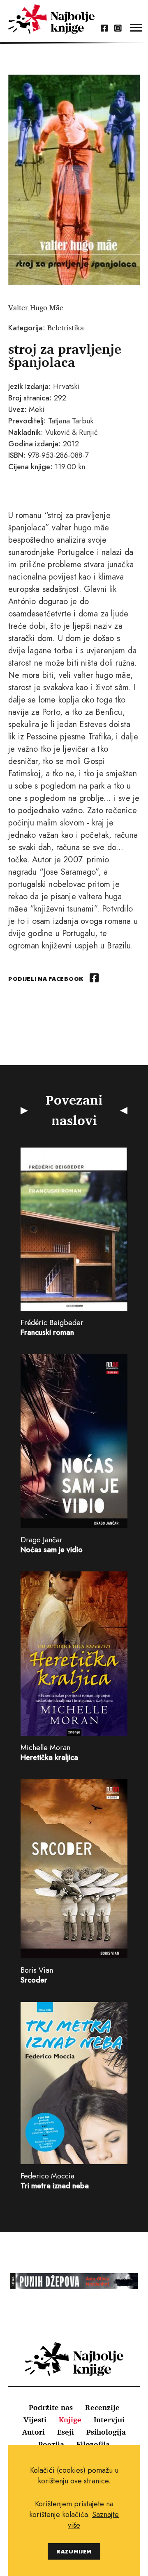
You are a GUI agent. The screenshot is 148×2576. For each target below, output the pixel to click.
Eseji (66, 2432)
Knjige (70, 2419)
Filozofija (93, 2444)
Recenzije (102, 2407)
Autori (34, 2432)
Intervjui (109, 2419)
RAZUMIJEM (74, 2551)
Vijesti (35, 2419)
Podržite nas (51, 2407)
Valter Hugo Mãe (36, 307)
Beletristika (66, 327)
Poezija (51, 2444)
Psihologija (106, 2432)
